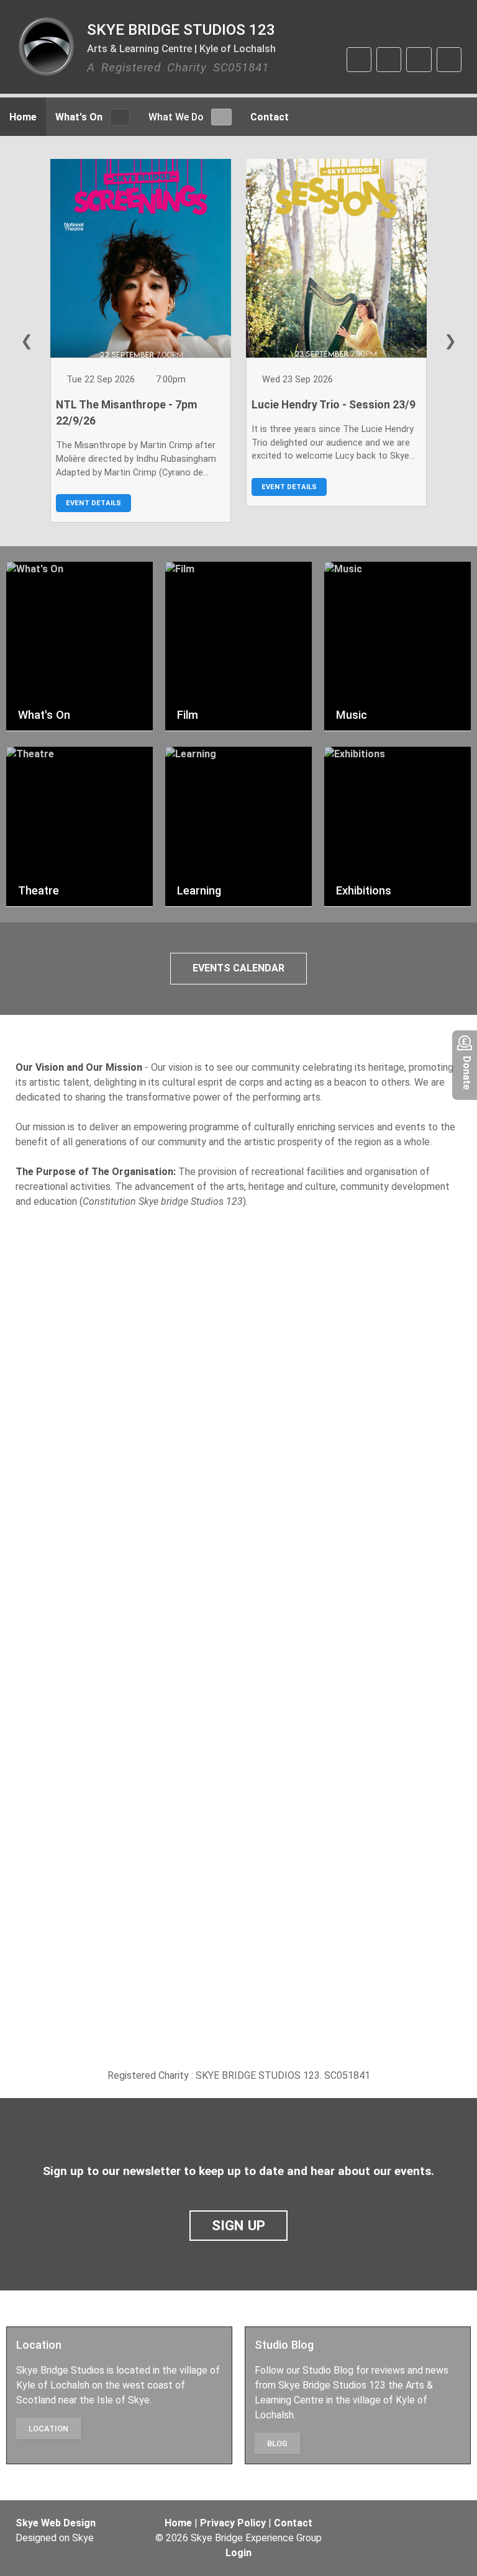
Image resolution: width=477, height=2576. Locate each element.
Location (48, 2429)
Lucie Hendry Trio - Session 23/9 (334, 405)
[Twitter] (389, 60)
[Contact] (449, 60)
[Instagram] (419, 60)
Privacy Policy (233, 2523)
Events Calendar (238, 968)
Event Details (94, 503)
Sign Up (239, 2225)
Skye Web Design (56, 2523)
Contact (293, 2523)
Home (178, 2523)
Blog (277, 2443)
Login (238, 2553)
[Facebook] (359, 60)
